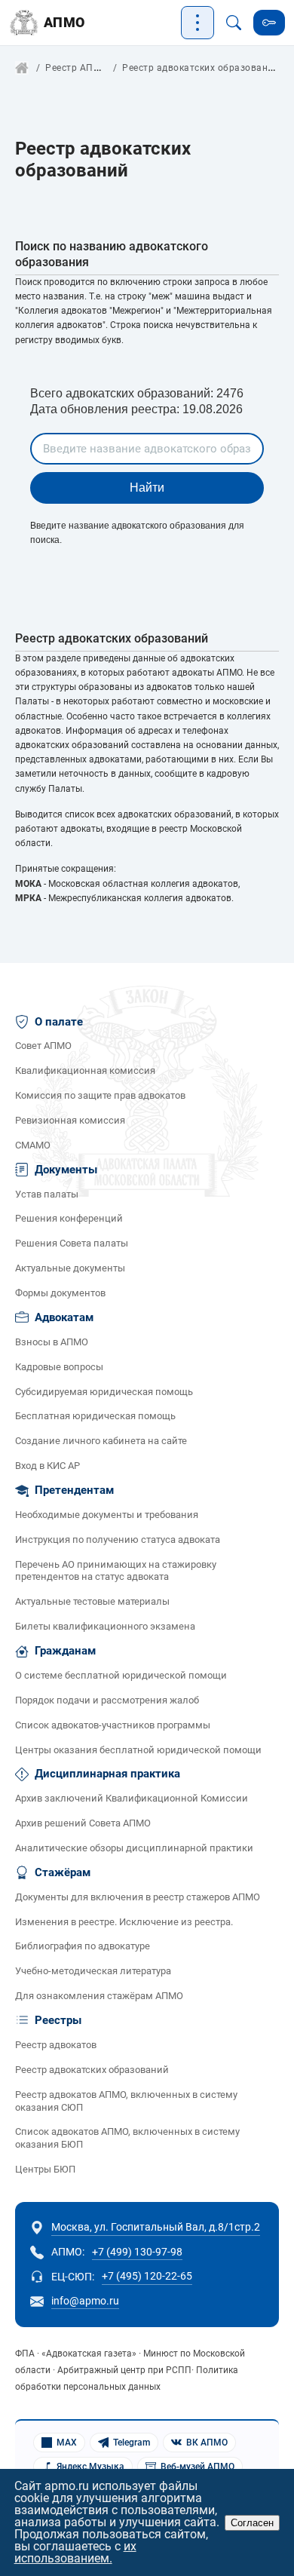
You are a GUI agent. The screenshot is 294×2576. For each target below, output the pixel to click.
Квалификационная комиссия (85, 1070)
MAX (67, 2443)
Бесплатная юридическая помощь (95, 1416)
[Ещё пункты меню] (198, 23)
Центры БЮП (45, 2169)
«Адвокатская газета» (89, 2354)
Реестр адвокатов (56, 2045)
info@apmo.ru (85, 2301)
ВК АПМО (207, 2443)
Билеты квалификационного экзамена (105, 1626)
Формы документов (60, 1293)
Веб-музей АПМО (198, 2467)
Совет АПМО (43, 1046)
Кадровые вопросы (59, 1367)
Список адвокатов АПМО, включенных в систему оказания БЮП (127, 2138)
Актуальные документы (70, 1268)
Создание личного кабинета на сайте (101, 1441)
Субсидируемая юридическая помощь (104, 1392)
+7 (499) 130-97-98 (137, 2252)
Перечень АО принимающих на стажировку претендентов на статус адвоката (116, 1571)
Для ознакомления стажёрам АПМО (99, 1996)
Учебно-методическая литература (93, 1971)
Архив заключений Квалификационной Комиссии (132, 1798)
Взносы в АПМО (52, 1342)
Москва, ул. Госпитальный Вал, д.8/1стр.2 (156, 2227)
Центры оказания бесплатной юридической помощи (138, 1750)
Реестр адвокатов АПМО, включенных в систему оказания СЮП (126, 2101)
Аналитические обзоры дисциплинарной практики (134, 1848)
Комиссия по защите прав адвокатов (100, 1095)
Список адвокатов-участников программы (113, 1725)
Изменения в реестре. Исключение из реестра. (124, 1922)
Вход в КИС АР (47, 1466)
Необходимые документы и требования (107, 1515)
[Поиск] (234, 23)
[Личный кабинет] (269, 23)
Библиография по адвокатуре (83, 1946)
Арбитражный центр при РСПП (124, 2370)
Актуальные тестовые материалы (92, 1601)
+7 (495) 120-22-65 (147, 2276)
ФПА (25, 2354)
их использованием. (75, 2552)
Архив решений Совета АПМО (83, 1823)
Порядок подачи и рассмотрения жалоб (107, 1700)
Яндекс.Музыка (90, 2467)
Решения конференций (69, 1218)
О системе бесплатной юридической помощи (121, 1675)
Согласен (252, 2523)
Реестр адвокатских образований (92, 2070)
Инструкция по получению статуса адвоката (118, 1539)
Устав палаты (47, 1194)
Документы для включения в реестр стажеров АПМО (138, 1897)
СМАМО (33, 1145)
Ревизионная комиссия (70, 1120)
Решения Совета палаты (72, 1243)
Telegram (132, 2443)
